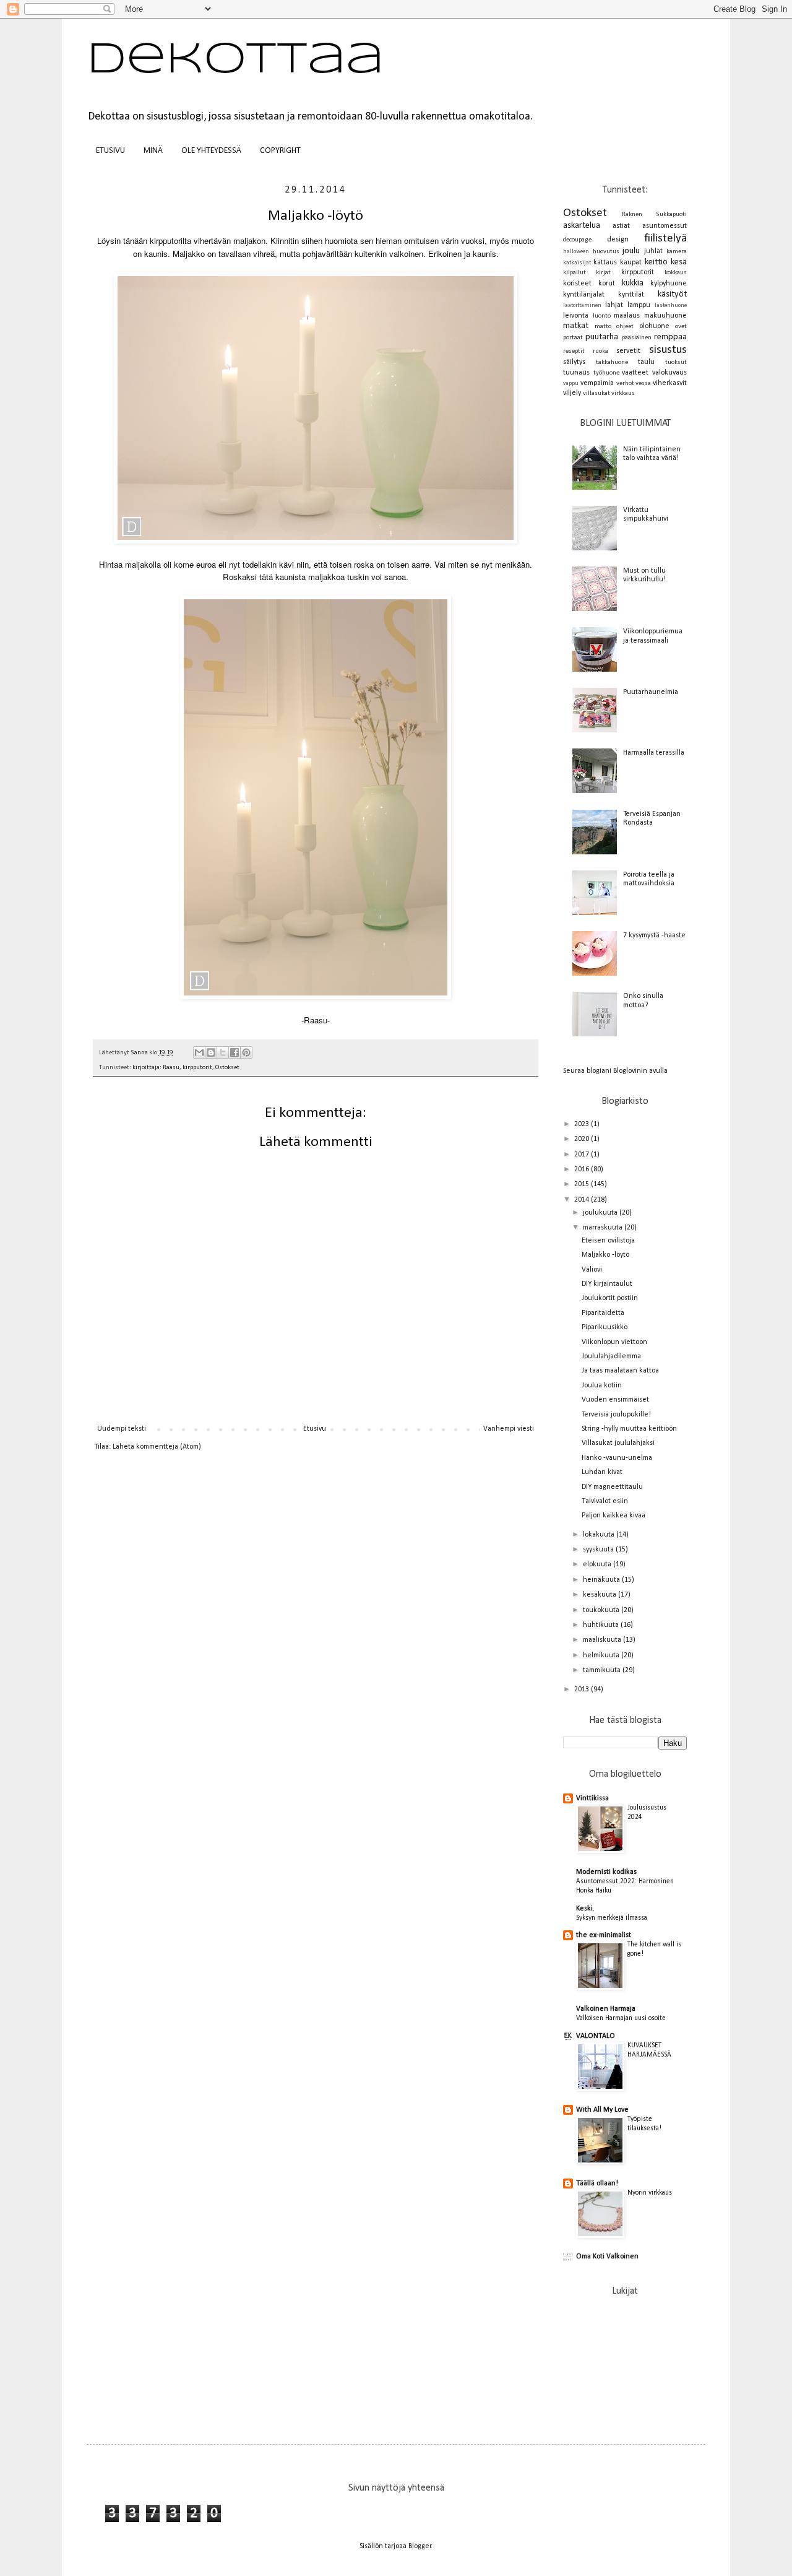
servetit (628, 351)
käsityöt (672, 294)
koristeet (577, 284)
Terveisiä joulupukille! (616, 1415)
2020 (583, 1139)
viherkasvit (670, 383)
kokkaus (676, 273)
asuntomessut (665, 226)
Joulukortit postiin (610, 1298)
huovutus (606, 252)
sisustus (668, 350)
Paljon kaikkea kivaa (613, 1516)
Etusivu (315, 1429)
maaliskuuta (603, 1640)
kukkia (633, 283)
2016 (583, 1169)
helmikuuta (602, 1655)
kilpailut (575, 273)
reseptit (574, 351)
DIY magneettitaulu (612, 1487)
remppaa (670, 337)
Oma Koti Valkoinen (607, 2257)
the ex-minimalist (604, 1935)
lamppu (639, 305)
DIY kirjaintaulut (607, 1284)
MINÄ (153, 151)
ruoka (600, 351)
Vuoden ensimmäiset (615, 1400)
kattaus (605, 262)
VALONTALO (596, 2036)
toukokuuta (602, 1610)
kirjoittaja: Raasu (156, 1068)
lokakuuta (600, 1535)
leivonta (576, 316)
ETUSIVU (110, 151)
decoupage (577, 240)
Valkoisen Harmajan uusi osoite (621, 2018)
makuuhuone (665, 316)
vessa (643, 384)
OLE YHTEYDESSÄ (211, 151)
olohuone (654, 326)
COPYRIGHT (280, 151)
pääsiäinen (637, 338)
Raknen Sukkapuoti (654, 215)
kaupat (631, 262)
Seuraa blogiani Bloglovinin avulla (615, 1071)
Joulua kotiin (602, 1386)
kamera (677, 252)
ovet (681, 327)
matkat (576, 326)
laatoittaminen (582, 306)
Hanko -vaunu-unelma (617, 1458)
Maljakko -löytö (605, 1255)
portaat (573, 338)
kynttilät (631, 295)
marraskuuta (604, 1228)
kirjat (603, 273)
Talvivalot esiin (605, 1501)
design (618, 240)
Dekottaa (235, 61)
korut (607, 284)
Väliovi (592, 1270)
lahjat (614, 305)
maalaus (627, 316)
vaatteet (635, 373)
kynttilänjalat (584, 295)
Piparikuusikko (605, 1327)
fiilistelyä (665, 239)
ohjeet (625, 327)
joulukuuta (601, 1213)
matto (603, 327)
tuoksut (676, 362)
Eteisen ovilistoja (608, 1241)
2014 (583, 1200)
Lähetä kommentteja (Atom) (157, 1447)
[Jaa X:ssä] (223, 1052)
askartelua (582, 226)
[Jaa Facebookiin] (235, 1052)
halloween (576, 252)
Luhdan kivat (602, 1472)
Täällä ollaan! (597, 2184)
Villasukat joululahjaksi (618, 1443)
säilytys (574, 362)
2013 (583, 1689)
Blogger (420, 2546)
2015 (583, 1184)
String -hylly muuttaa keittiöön (629, 1429)
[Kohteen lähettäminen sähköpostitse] (199, 1052)
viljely (572, 393)
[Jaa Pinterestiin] (246, 1052)
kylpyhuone (669, 284)
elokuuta (598, 1564)
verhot (625, 384)
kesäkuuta (600, 1595)
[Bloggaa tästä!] (211, 1052)
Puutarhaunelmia (651, 692)
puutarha (602, 337)
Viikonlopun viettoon (614, 1342)
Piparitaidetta (603, 1313)
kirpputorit (197, 1068)
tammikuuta (603, 1670)
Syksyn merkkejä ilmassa (612, 1918)
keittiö (656, 262)
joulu (631, 251)
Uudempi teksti (122, 1429)
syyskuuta (599, 1550)
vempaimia (597, 383)
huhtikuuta (602, 1625)
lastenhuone (671, 306)
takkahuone (612, 362)
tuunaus (576, 373)
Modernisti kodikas (606, 1872)
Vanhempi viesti (509, 1429)
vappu (571, 384)
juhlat (653, 251)
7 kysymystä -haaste (654, 935)
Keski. (585, 1909)
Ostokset (227, 1068)
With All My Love (602, 2110)
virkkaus (623, 393)
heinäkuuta (602, 1580)
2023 (583, 1124)
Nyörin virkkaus (650, 2193)
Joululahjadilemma (611, 1356)
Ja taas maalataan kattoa (620, 1371)
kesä (679, 262)
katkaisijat (577, 263)
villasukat (596, 393)
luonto (602, 316)
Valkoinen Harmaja (606, 2009)
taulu (646, 362)
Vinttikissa (592, 1798)
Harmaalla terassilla (654, 753)
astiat (621, 226)
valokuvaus (669, 373)
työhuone (606, 373)
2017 (583, 1155)
